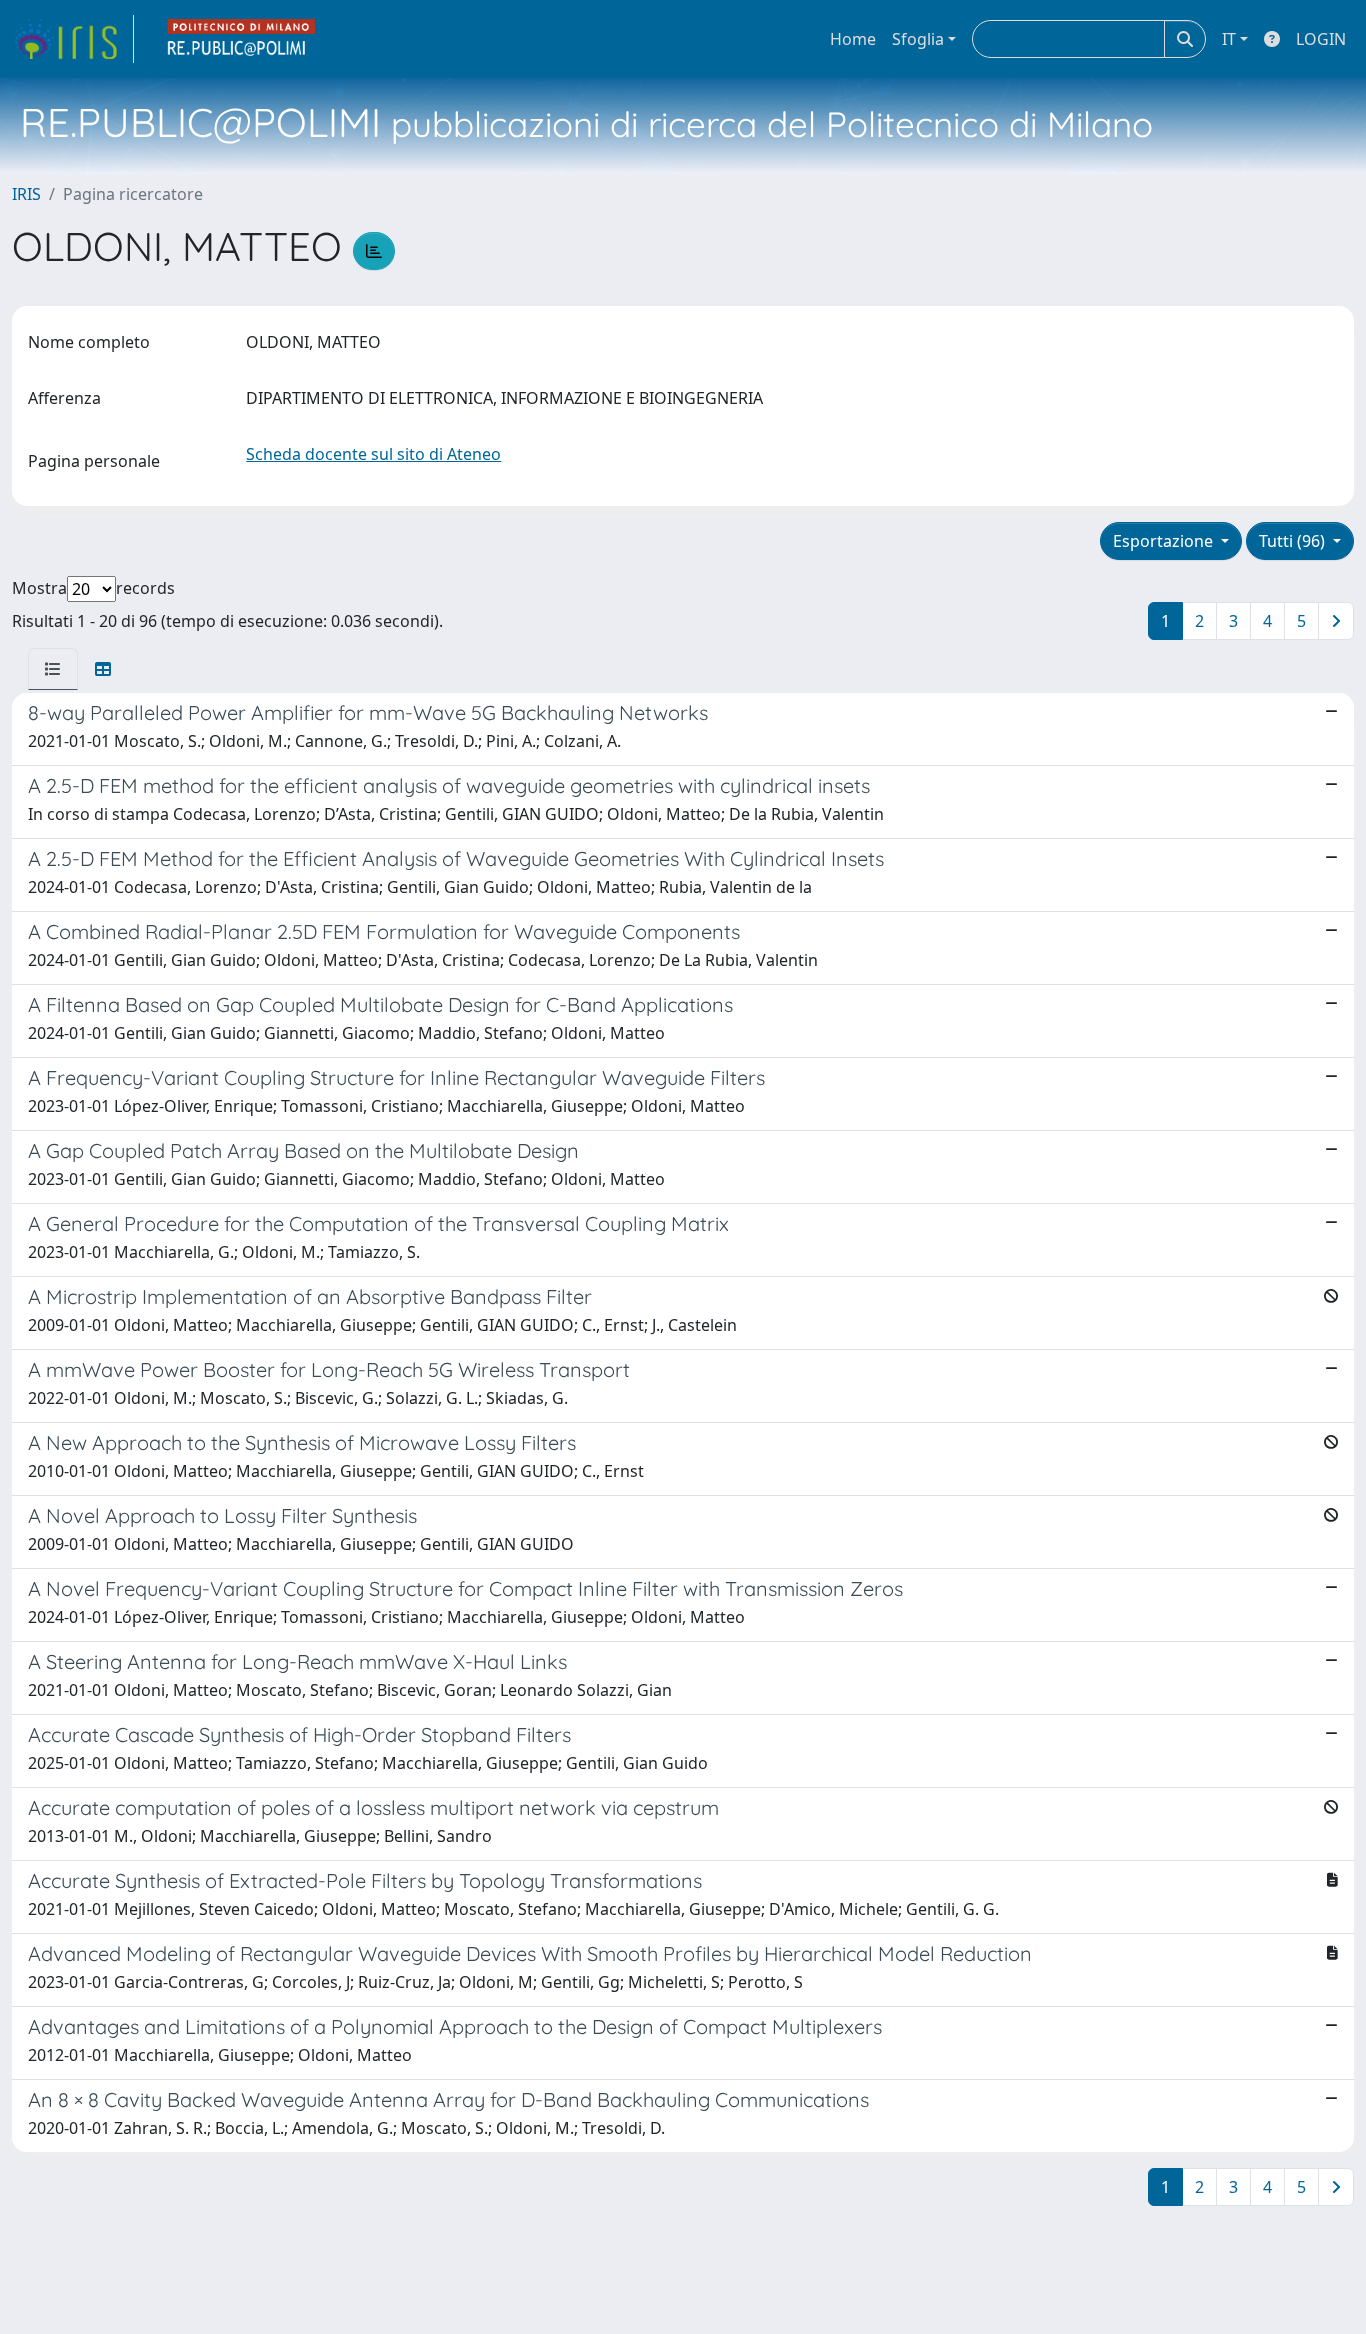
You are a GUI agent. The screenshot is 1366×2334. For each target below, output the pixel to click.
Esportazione (1165, 541)
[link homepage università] (242, 39)
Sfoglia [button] (918, 39)
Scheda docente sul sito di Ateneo (373, 454)
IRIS (26, 194)
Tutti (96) (1294, 541)
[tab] (53, 669)
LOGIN (1321, 39)
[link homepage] (73, 39)
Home (853, 39)
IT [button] (1229, 39)
